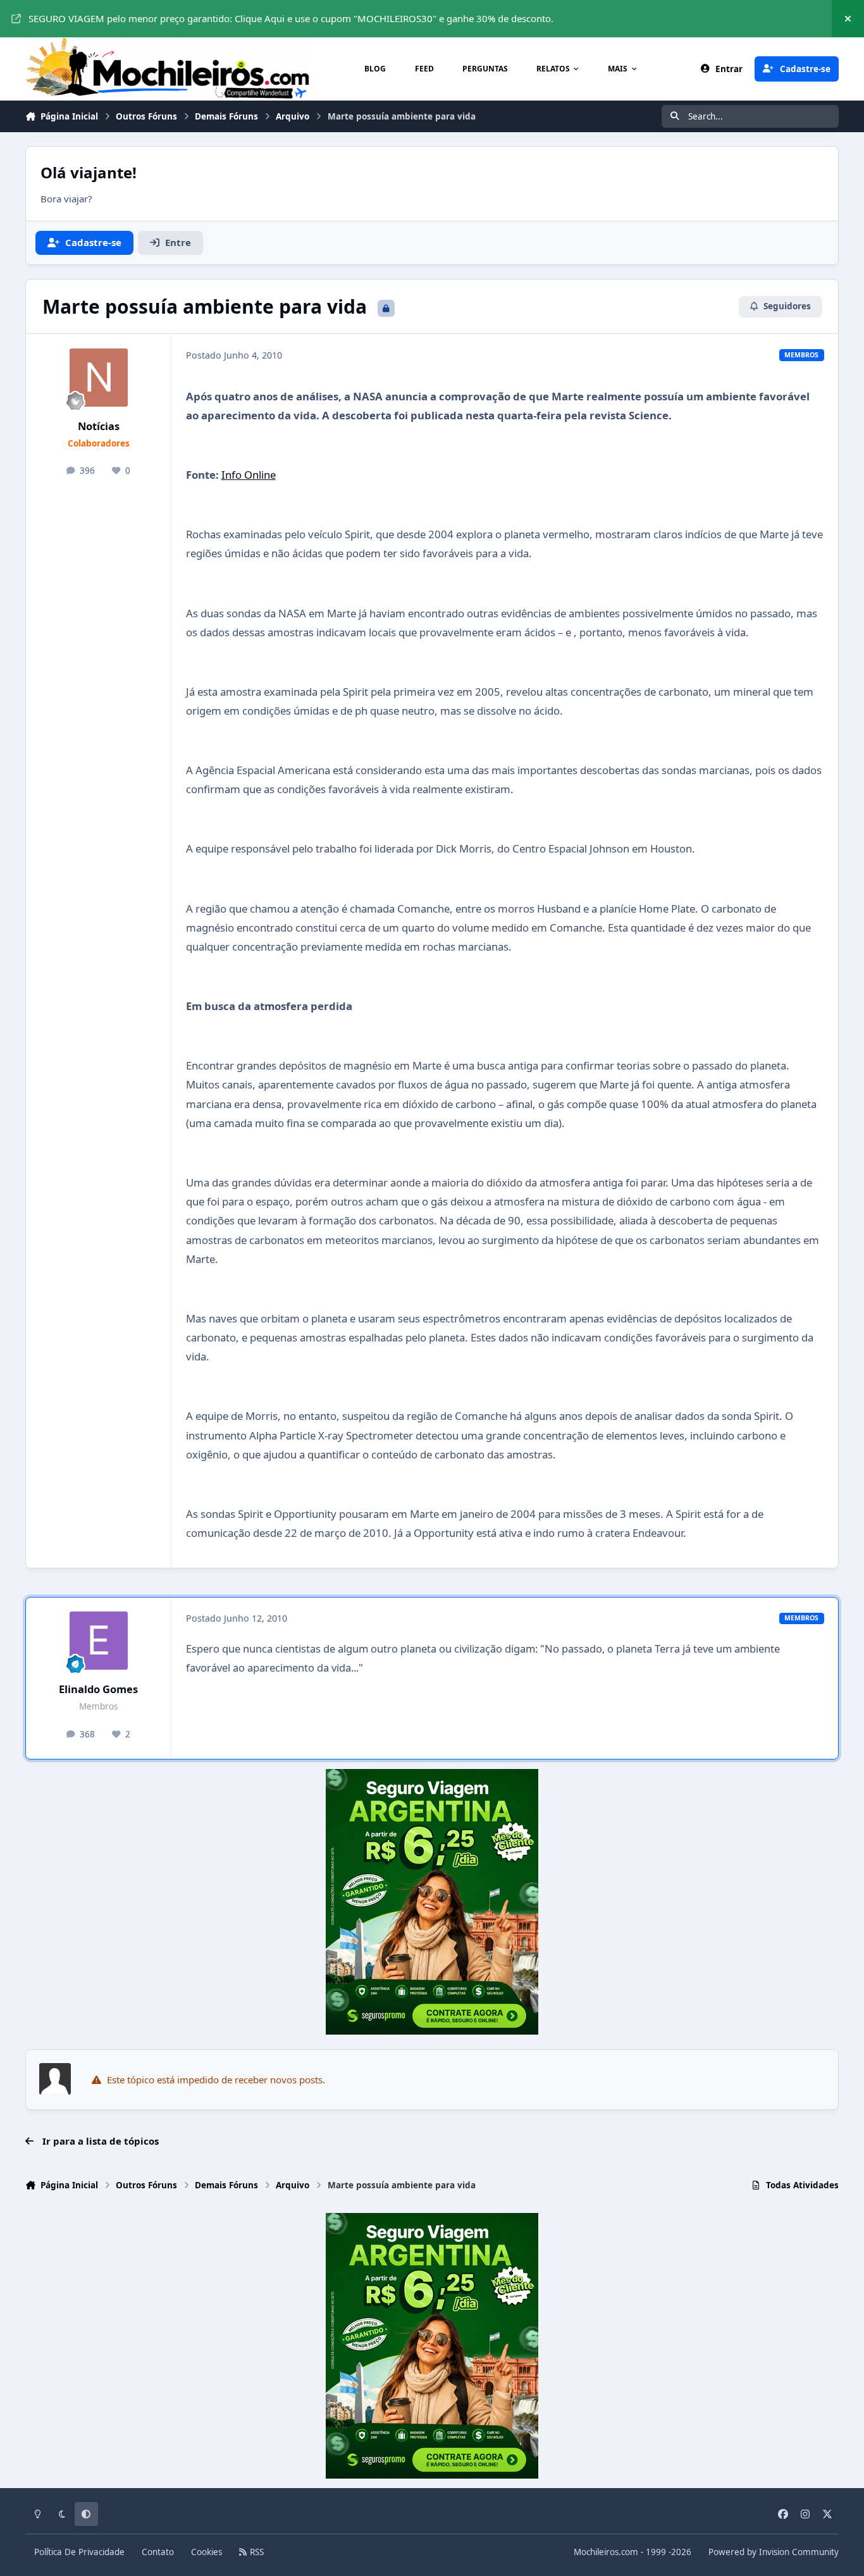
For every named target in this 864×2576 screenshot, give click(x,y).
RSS (256, 2552)
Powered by (774, 2552)
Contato (158, 2552)
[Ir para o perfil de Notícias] (99, 378)
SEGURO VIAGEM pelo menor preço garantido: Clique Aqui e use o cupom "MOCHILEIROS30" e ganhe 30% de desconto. (291, 18)
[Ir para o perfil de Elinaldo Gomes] (99, 1641)
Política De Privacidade (79, 2552)
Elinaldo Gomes (98, 1689)
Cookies (207, 2552)
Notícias (99, 426)
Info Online (249, 475)
